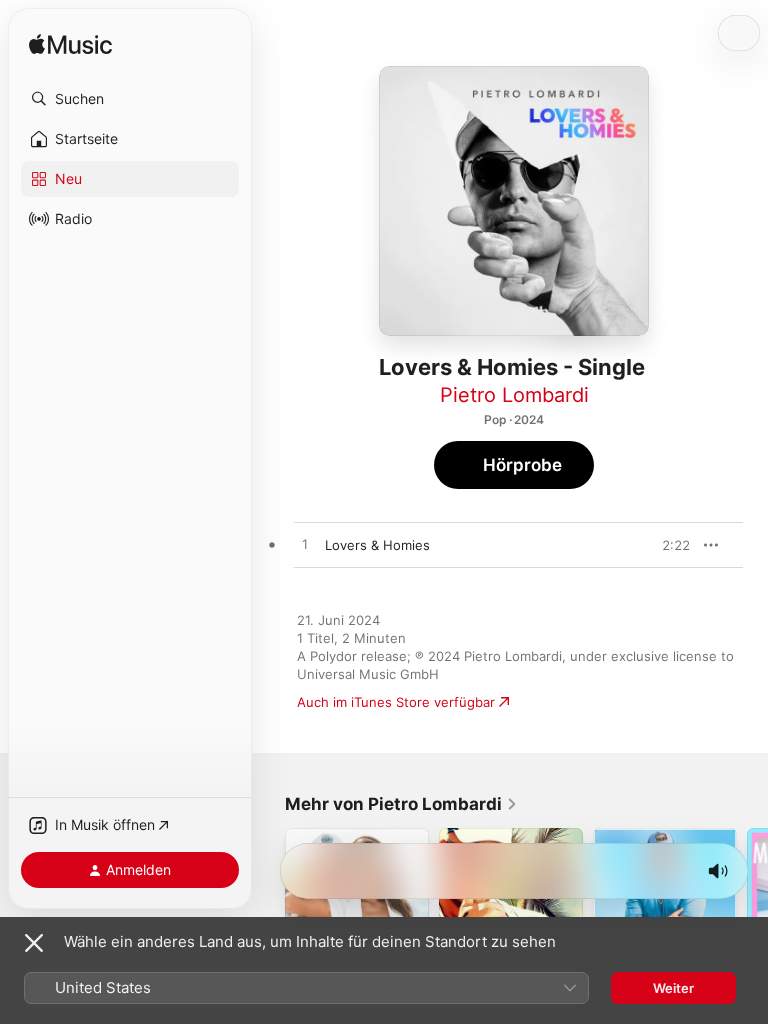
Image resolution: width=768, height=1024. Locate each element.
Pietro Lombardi (514, 395)
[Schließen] (34, 943)
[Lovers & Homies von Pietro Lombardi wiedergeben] (305, 545)
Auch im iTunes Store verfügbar (396, 702)
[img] (70, 45)
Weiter (673, 988)
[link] (401, 804)
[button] (130, 99)
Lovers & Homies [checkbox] (377, 545)
